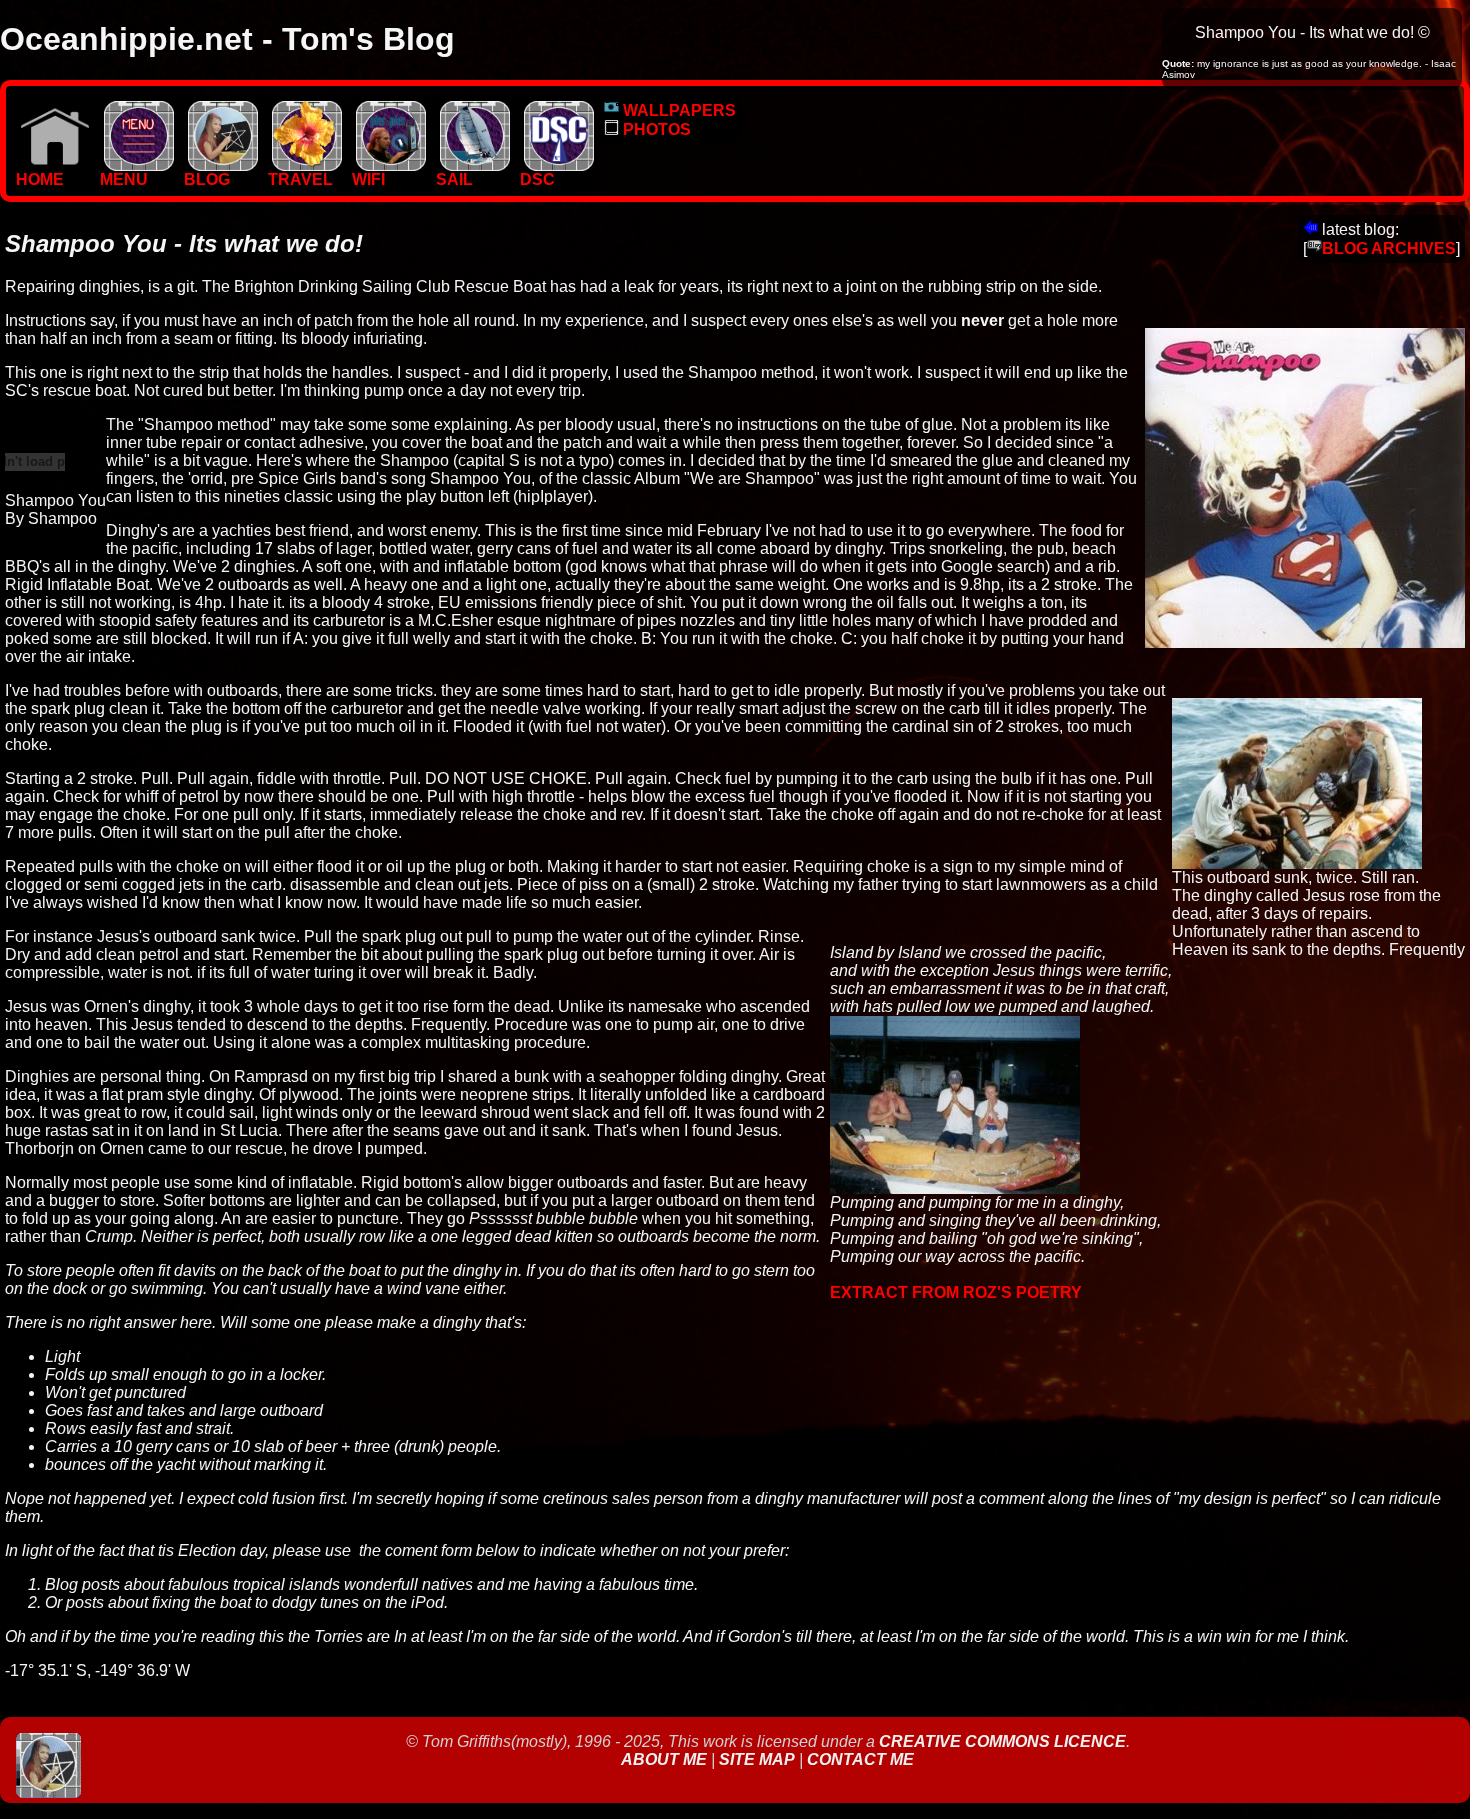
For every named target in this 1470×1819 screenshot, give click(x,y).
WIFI (368, 179)
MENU (124, 179)
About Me (666, 1759)
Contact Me (860, 1759)
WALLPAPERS (677, 110)
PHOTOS (655, 129)
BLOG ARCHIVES (1389, 248)
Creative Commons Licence (1002, 1741)
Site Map (757, 1759)
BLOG (207, 179)
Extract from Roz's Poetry (956, 1292)
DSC (537, 179)
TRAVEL (300, 179)
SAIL (454, 179)
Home (40, 179)
